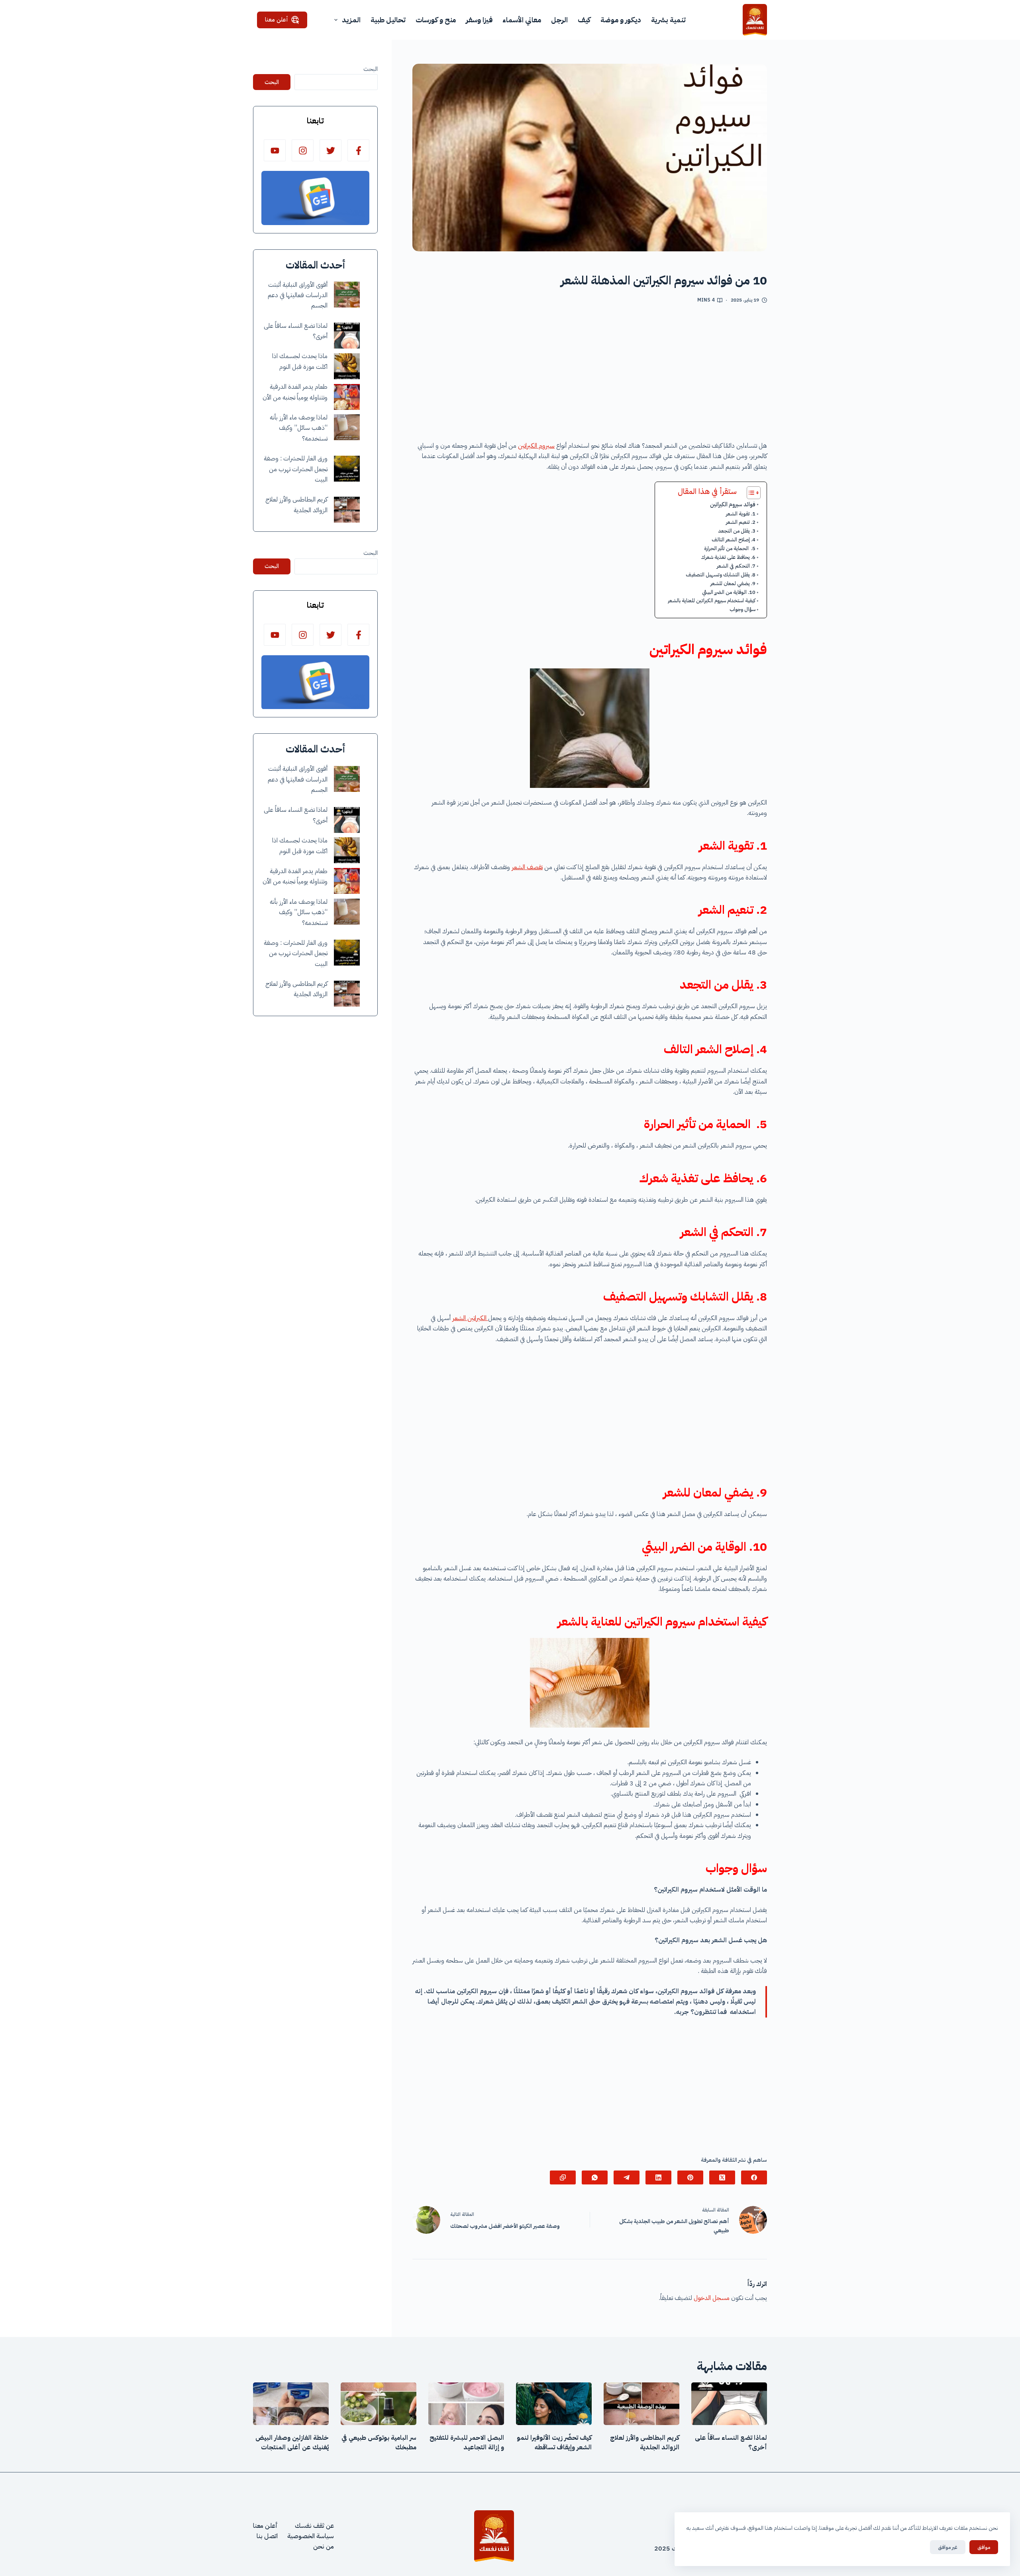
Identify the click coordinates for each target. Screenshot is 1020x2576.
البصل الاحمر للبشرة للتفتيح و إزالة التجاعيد (467, 2443)
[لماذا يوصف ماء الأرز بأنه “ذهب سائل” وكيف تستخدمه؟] (347, 427)
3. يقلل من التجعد (737, 531)
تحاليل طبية (388, 20)
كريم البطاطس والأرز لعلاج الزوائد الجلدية (645, 2443)
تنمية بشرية (668, 20)
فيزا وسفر (479, 20)
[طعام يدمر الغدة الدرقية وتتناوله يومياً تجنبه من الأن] (347, 397)
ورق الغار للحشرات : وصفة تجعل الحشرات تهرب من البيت (296, 469)
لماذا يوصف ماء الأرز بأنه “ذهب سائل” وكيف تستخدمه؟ (299, 428)
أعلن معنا (277, 20)
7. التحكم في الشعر (736, 566)
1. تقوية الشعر (741, 514)
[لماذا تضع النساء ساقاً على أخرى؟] (347, 336)
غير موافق (948, 2547)
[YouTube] (275, 150)
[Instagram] (303, 150)
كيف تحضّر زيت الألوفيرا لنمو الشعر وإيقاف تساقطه (554, 2443)
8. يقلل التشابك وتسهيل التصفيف (721, 575)
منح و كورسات (436, 20)
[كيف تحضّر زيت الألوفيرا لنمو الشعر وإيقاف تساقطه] (554, 2404)
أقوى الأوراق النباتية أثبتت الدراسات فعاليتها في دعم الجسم (298, 295)
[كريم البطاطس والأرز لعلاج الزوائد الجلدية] (347, 510)
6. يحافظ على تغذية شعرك (728, 557)
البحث (371, 69)
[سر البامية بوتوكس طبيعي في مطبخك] (379, 2404)
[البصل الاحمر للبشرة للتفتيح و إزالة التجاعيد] (466, 2404)
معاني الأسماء (522, 20)
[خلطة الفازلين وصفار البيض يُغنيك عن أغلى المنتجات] (291, 2404)
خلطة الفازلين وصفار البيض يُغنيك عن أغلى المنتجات (292, 2443)
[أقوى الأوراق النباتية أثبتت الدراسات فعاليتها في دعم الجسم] (347, 295)
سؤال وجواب (742, 609)
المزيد (351, 20)
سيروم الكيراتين (536, 446)
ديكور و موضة (621, 20)
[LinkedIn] (658, 2177)
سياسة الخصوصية (311, 2536)
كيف (584, 20)
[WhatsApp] (595, 2177)
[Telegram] (627, 2177)
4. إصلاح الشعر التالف (734, 540)
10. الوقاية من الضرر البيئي (729, 592)
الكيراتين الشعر (470, 1318)
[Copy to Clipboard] (563, 2177)
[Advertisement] (590, 375)
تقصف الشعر (527, 867)
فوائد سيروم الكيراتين (733, 504)
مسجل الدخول (712, 2298)
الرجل (559, 20)
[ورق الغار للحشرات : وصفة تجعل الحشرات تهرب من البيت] (347, 469)
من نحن (324, 2547)
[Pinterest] (690, 2177)
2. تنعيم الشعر (741, 522)
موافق (984, 2547)
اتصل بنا (267, 2536)
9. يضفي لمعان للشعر (733, 583)
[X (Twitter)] (722, 2177)
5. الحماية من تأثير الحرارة (730, 548)
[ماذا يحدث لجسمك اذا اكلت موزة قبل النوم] (347, 366)
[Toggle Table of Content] (750, 493)
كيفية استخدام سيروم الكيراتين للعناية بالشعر (712, 600)
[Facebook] (754, 2177)
